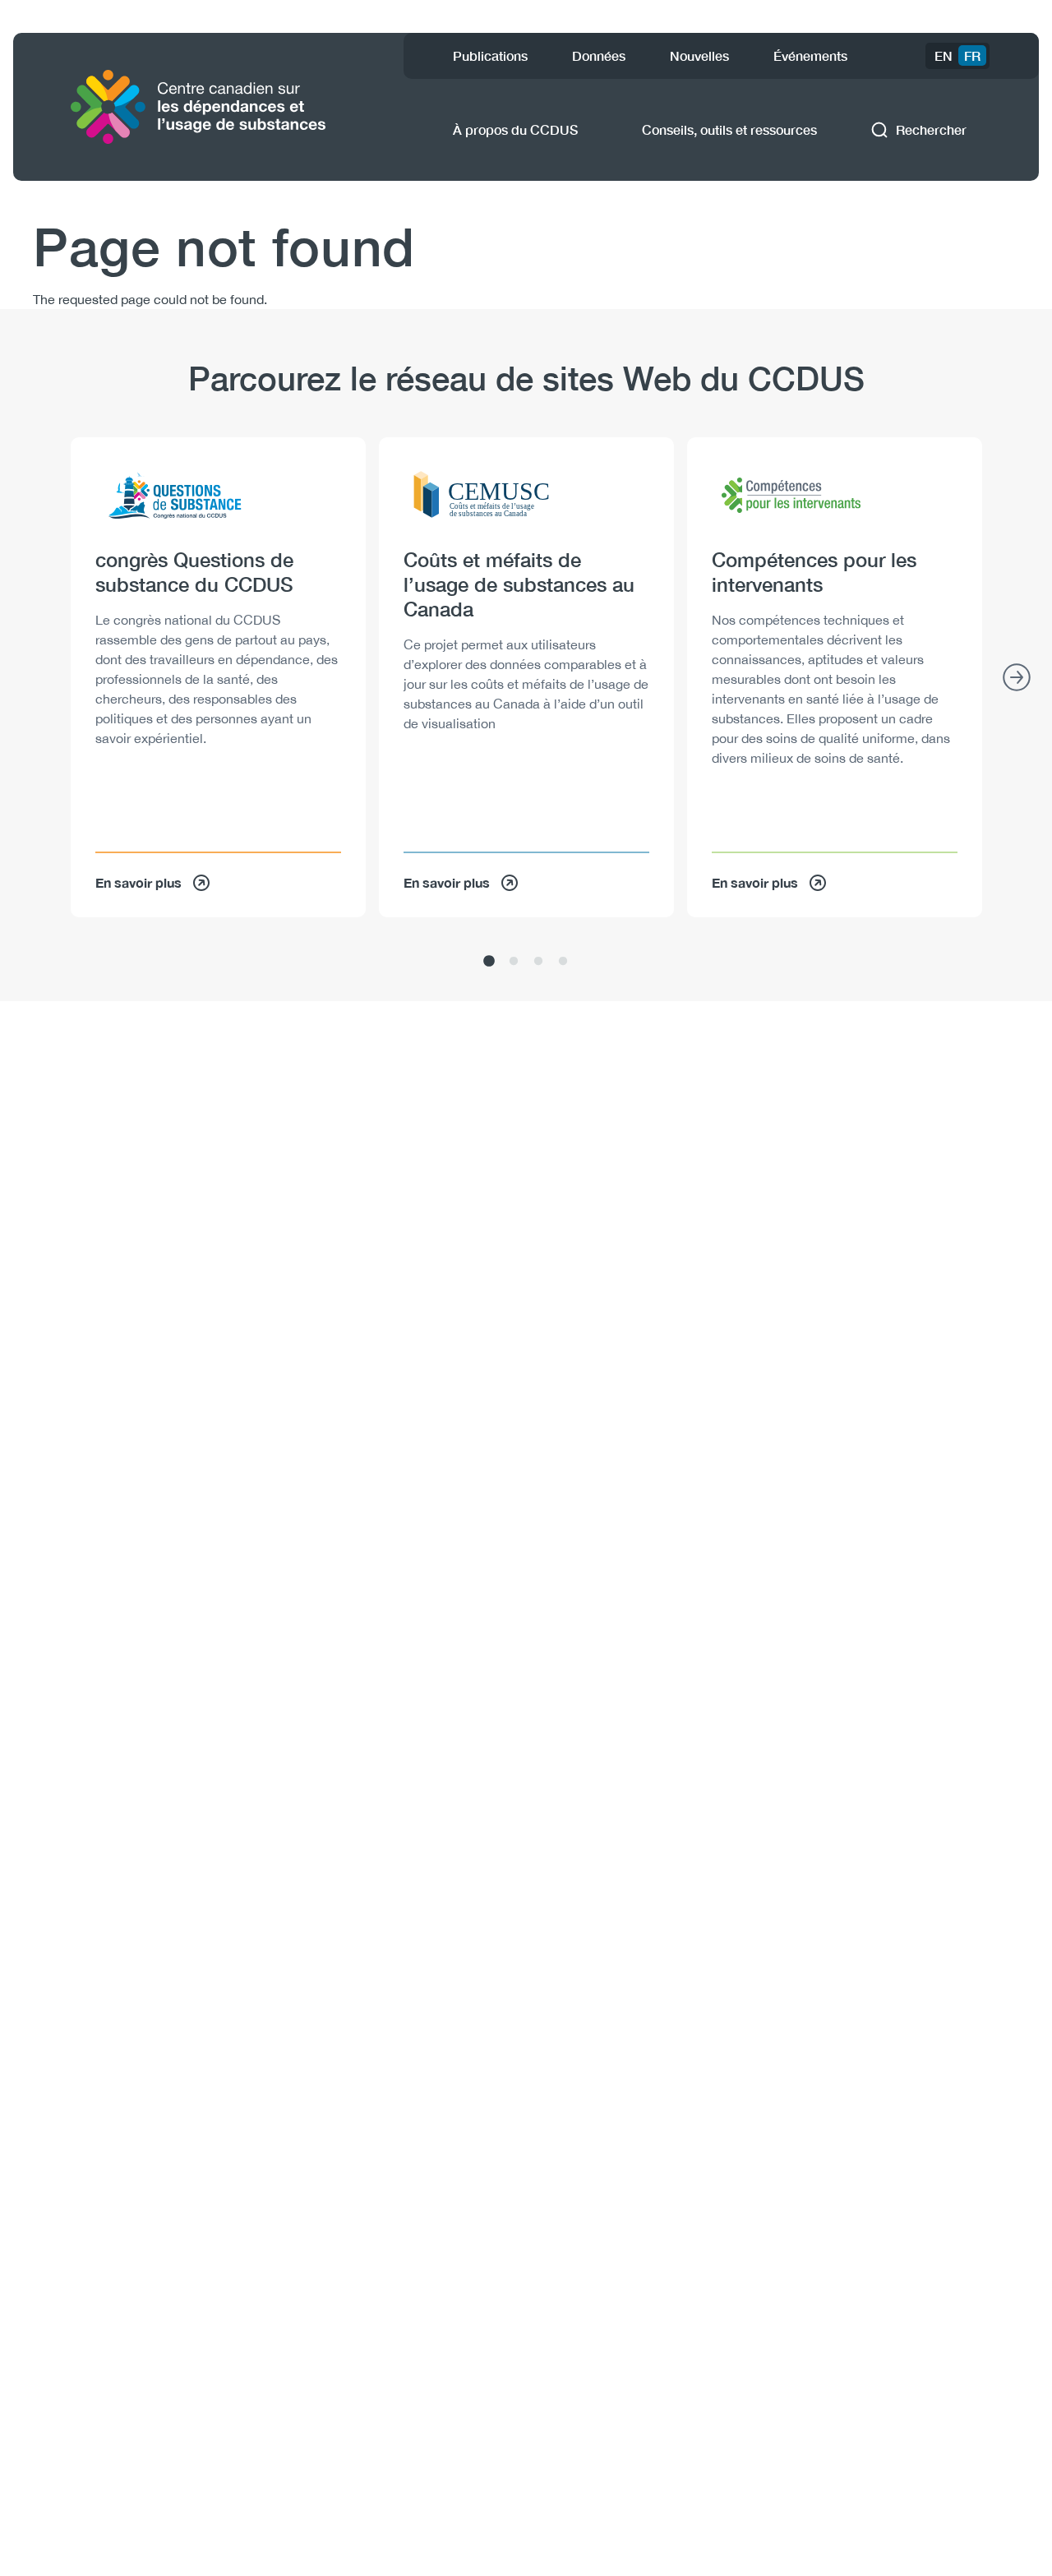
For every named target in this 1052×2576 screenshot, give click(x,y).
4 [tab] (563, 962)
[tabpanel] (218, 677)
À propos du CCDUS (515, 129)
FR (972, 55)
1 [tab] (489, 962)
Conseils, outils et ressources (729, 129)
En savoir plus (138, 882)
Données (599, 55)
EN (944, 55)
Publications (490, 55)
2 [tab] (514, 962)
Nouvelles (699, 55)
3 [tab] (538, 962)
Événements (810, 55)
